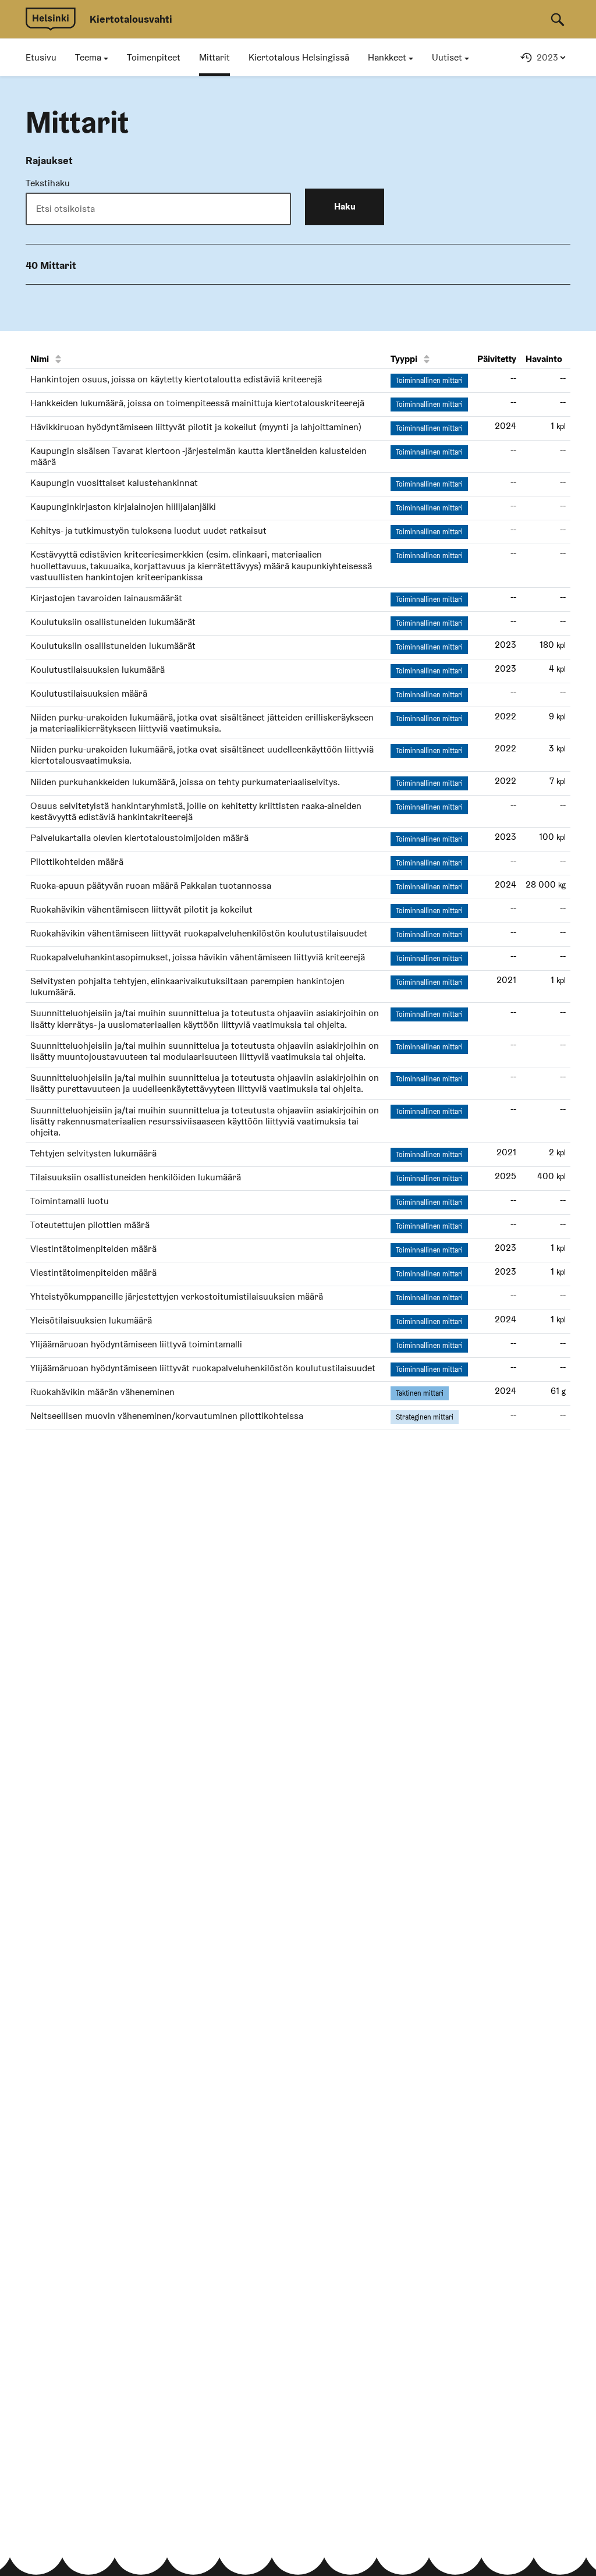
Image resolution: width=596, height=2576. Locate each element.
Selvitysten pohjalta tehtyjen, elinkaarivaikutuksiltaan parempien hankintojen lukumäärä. (187, 987)
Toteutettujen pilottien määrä (90, 1225)
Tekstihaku (48, 183)
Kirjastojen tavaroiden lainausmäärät (106, 598)
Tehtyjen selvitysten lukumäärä (93, 1153)
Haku (345, 206)
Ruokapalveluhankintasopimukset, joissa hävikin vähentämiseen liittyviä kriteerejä (198, 957)
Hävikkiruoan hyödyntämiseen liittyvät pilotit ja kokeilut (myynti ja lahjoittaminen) (196, 427)
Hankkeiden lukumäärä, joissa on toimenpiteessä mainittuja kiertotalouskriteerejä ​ (198, 403)
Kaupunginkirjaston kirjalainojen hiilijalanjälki (123, 507)
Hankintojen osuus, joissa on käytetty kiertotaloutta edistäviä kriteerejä (176, 379)
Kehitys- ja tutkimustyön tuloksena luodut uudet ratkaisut (148, 531)
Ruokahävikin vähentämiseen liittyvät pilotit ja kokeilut (141, 909)
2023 (547, 57)
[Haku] (558, 19)
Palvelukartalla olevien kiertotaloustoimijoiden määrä (139, 838)
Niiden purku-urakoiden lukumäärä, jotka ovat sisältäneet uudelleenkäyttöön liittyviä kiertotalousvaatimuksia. (202, 755)
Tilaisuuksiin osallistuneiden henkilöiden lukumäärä (136, 1177)
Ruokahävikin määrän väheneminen (102, 1392)
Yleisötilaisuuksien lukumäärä (91, 1320)
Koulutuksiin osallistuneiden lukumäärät (113, 622)
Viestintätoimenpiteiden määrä (93, 1249)
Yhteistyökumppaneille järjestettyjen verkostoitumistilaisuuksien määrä (177, 1296)
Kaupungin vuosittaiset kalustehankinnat (114, 483)
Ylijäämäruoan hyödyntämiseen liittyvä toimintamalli (136, 1344)
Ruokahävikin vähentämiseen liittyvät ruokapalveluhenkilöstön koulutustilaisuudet (199, 933)
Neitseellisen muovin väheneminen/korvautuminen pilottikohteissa (167, 1416)
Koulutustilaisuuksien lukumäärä (97, 670)
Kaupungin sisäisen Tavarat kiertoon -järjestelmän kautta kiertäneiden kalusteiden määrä (198, 456)
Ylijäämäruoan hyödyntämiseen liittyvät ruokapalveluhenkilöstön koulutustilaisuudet (203, 1368)
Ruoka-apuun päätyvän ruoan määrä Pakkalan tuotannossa (151, 886)
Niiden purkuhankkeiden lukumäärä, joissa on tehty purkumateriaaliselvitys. (185, 782)
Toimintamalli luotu (70, 1201)
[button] (92, 58)
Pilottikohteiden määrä (77, 862)
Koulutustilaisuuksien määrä (89, 693)
